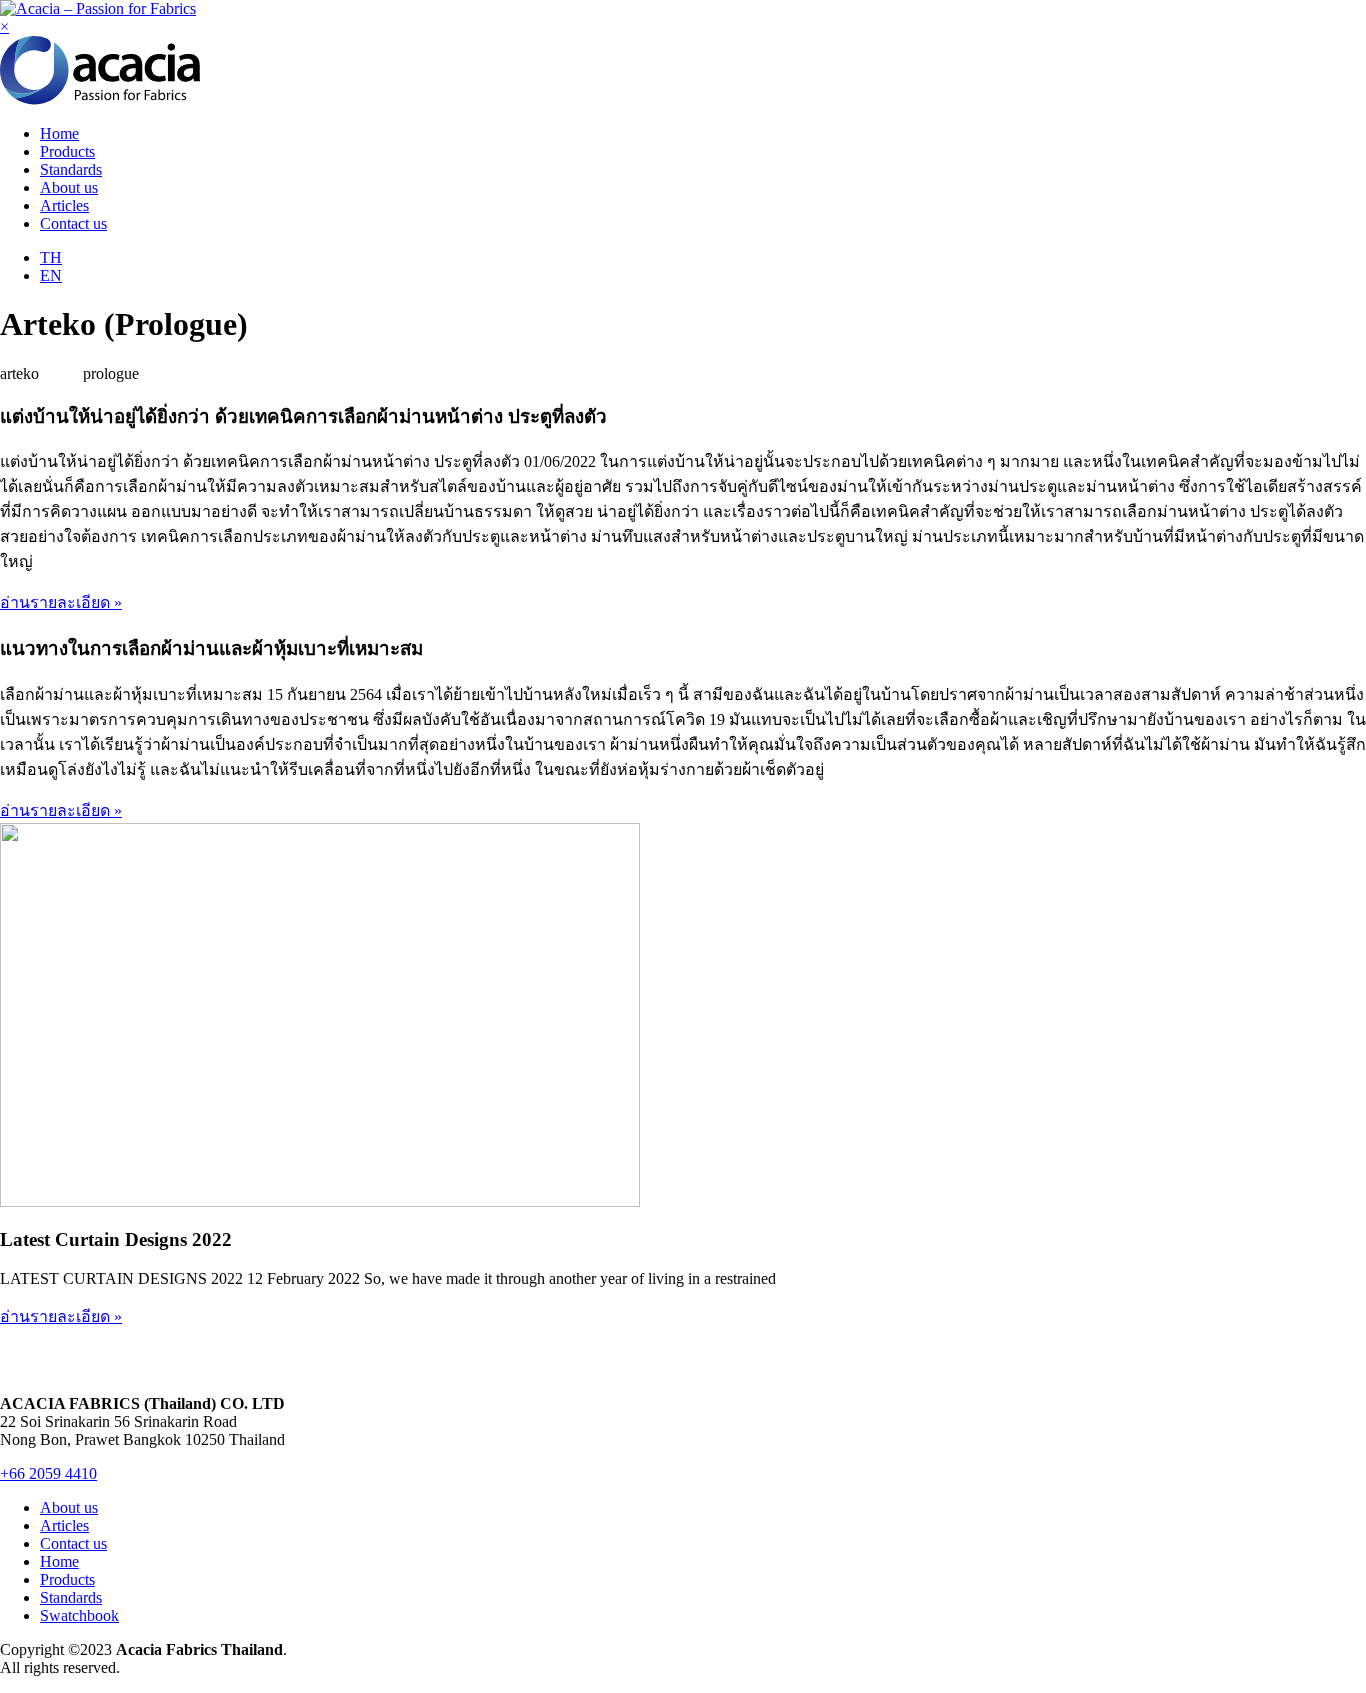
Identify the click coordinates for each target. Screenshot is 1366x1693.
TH (51, 257)
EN (51, 275)
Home (59, 133)
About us (69, 187)
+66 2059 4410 (48, 1473)
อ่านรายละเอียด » (61, 602)
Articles (64, 205)
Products (67, 151)
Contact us (73, 223)
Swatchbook (79, 1615)
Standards (71, 169)
